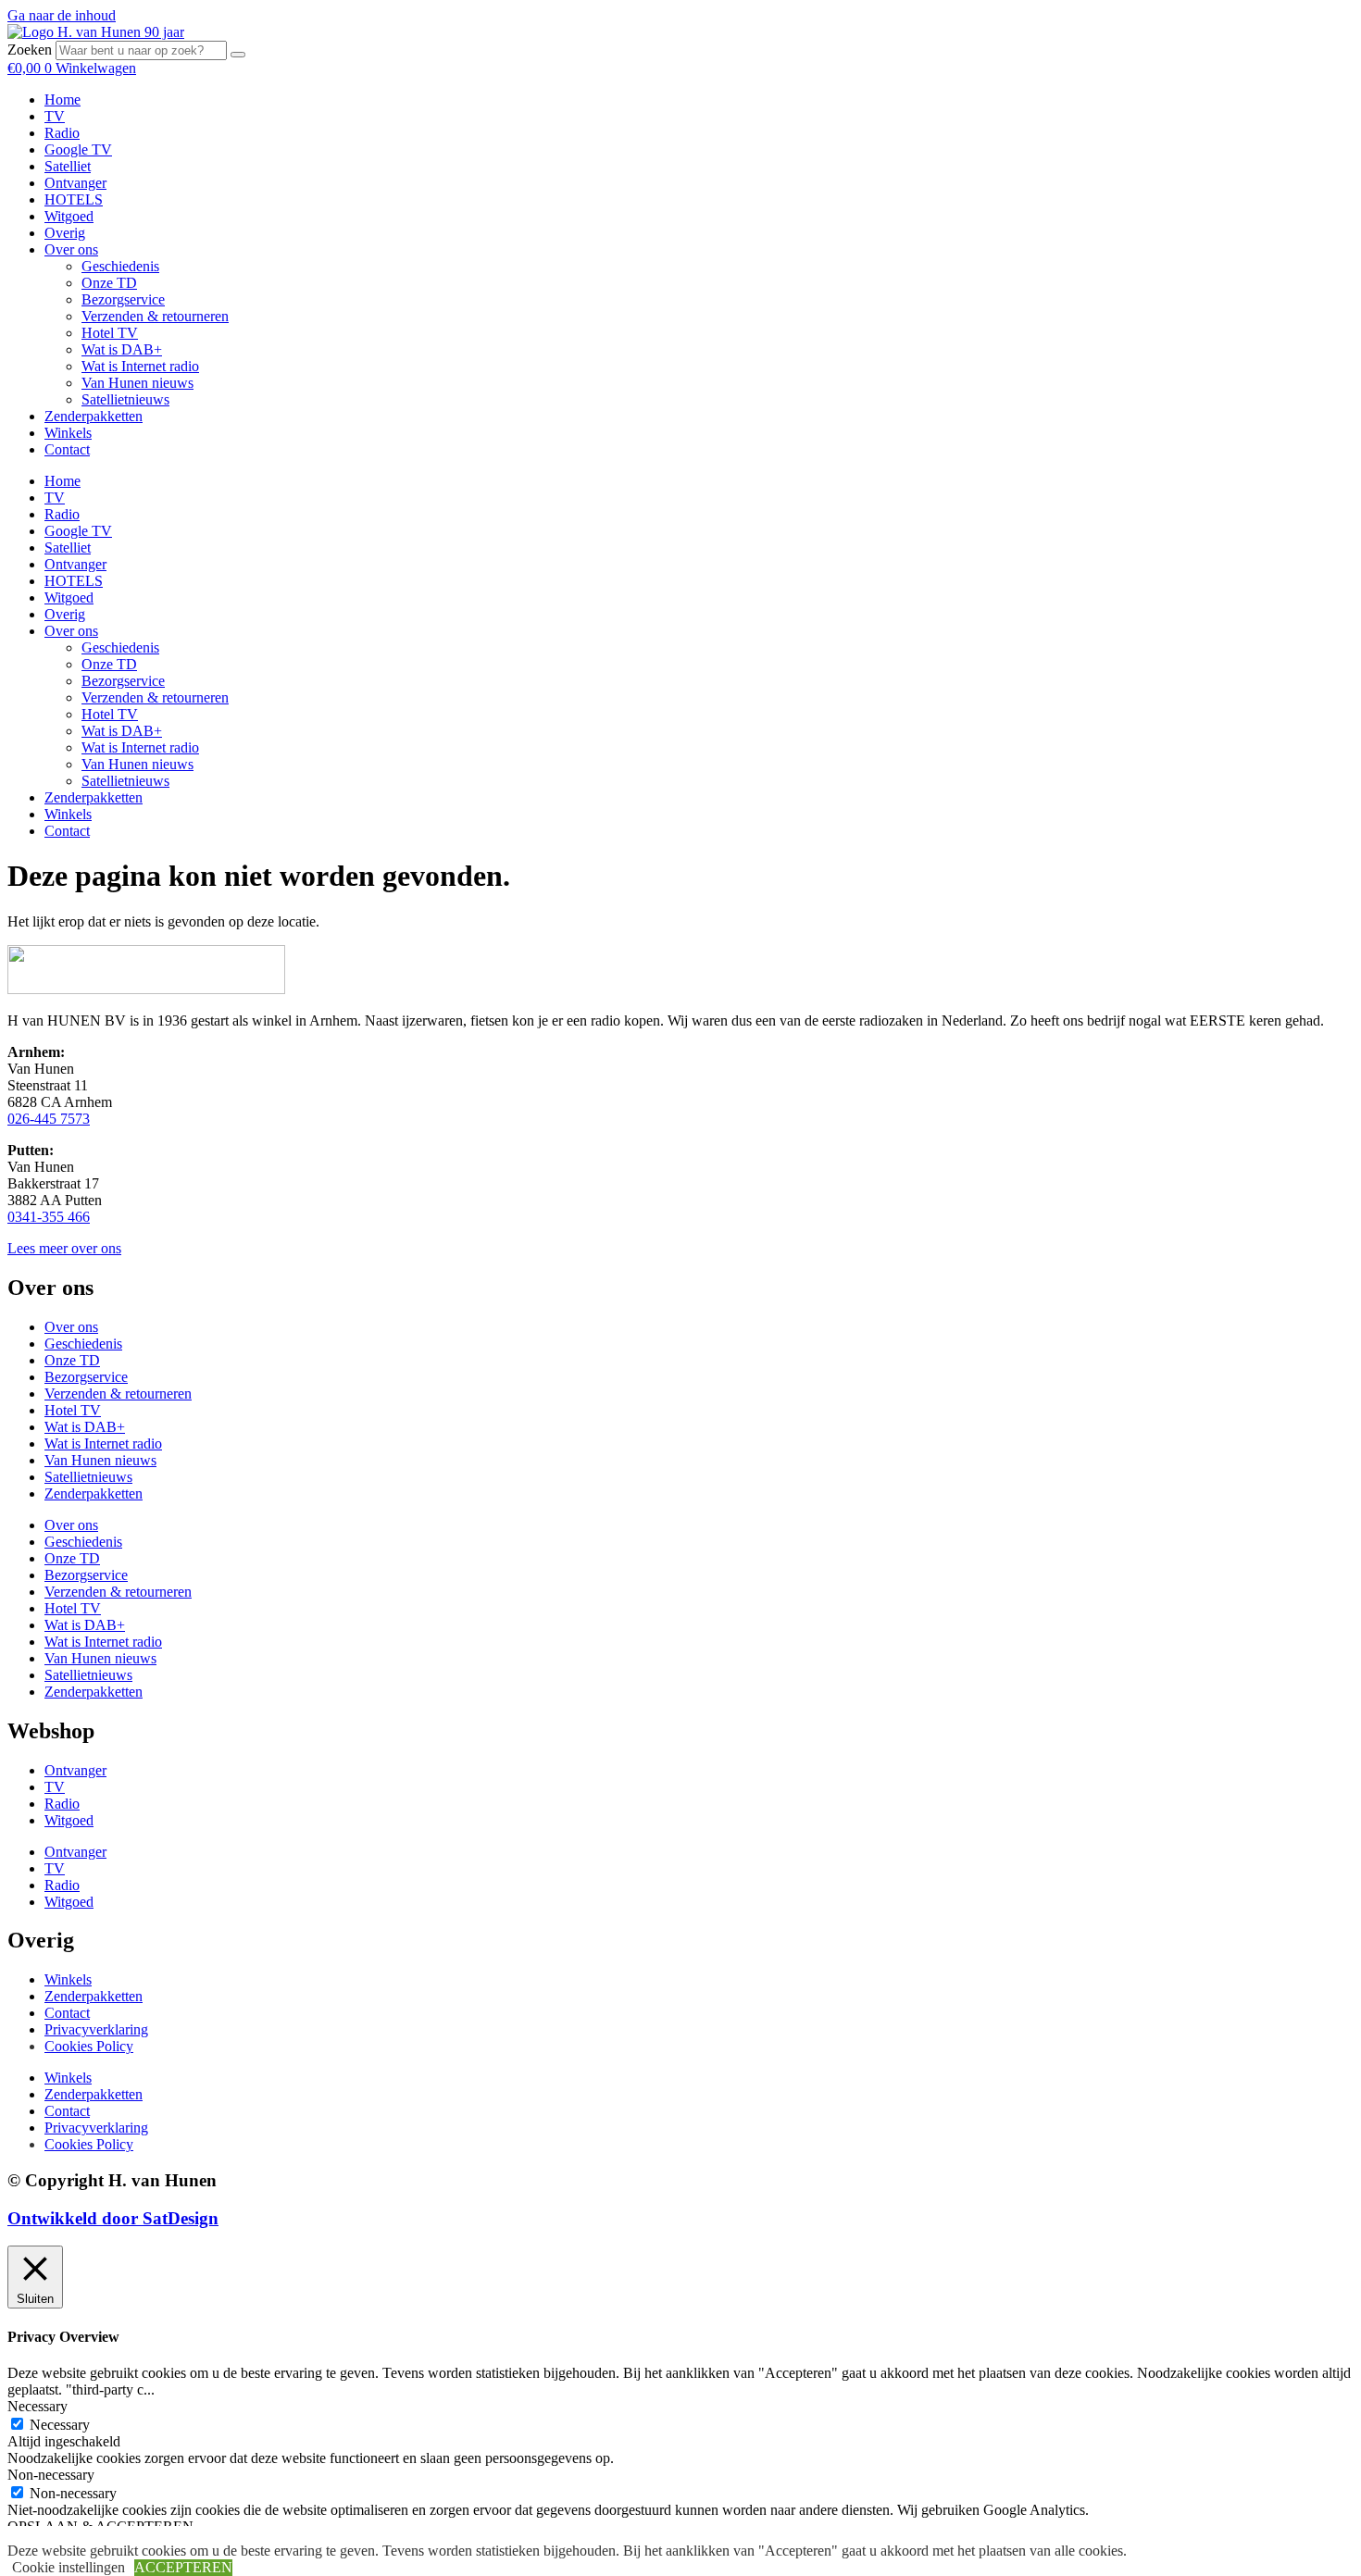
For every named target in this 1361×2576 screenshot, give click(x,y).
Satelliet (68, 166)
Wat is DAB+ (122, 349)
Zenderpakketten (94, 416)
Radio (62, 133)
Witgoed (69, 216)
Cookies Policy (89, 2046)
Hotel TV (110, 333)
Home (62, 100)
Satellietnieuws (125, 399)
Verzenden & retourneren (155, 316)
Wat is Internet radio (140, 366)
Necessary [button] (37, 2406)
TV (55, 116)
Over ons (71, 249)
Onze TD (109, 283)
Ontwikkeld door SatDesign (113, 2218)
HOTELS (74, 199)
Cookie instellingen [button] (69, 2567)
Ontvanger (75, 183)
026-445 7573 (49, 1119)
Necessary (60, 2425)
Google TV (78, 149)
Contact (67, 449)
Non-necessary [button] (51, 2475)
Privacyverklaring (96, 2029)
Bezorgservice (123, 299)
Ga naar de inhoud (62, 15)
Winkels (68, 433)
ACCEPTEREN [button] (183, 2567)
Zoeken (30, 50)
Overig (65, 233)
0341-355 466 (49, 1217)
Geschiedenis (120, 266)
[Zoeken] (238, 55)
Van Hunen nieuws (137, 383)
